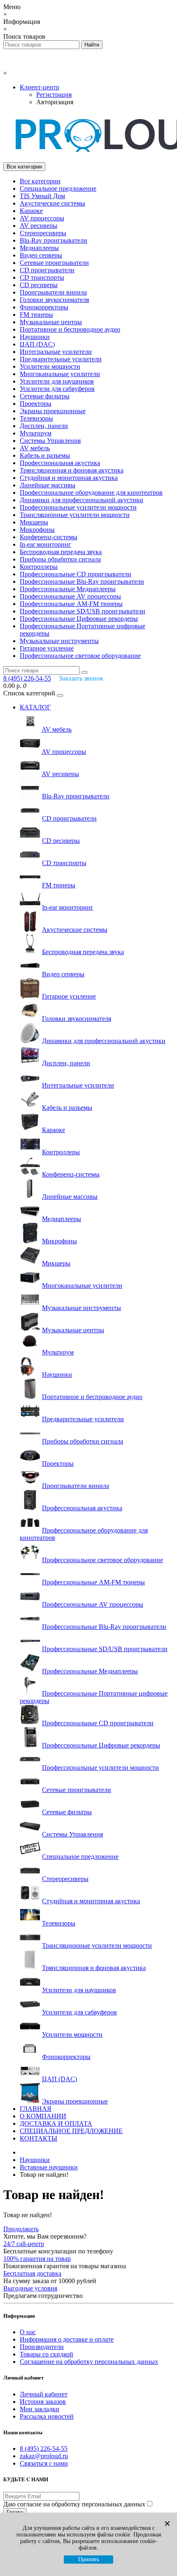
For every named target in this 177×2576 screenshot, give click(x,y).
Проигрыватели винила (53, 292)
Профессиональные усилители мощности (78, 507)
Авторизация (55, 102)
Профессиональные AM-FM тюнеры (71, 604)
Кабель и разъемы (45, 455)
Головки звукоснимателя (54, 300)
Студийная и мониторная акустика (69, 478)
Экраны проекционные (53, 411)
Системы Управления (50, 441)
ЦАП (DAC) (37, 344)
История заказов (43, 2402)
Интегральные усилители (56, 352)
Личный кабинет (44, 2394)
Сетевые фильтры (45, 396)
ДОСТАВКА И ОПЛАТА (56, 2123)
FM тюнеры (36, 315)
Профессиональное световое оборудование (80, 656)
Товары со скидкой (47, 2354)
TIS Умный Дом (42, 196)
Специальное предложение (58, 188)
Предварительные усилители (61, 359)
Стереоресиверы (43, 233)
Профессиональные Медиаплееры (68, 589)
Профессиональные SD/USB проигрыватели (83, 611)
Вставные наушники (49, 2167)
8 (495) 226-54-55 (44, 2448)
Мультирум (36, 433)
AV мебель (35, 448)
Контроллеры (39, 567)
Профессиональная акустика (60, 463)
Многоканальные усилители (60, 374)
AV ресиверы (38, 226)
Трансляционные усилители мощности (75, 515)
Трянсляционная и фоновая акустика (72, 470)
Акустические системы (52, 203)
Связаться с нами (44, 2463)
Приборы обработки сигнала (60, 559)
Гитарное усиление (47, 648)
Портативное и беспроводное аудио (70, 329)
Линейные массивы (48, 485)
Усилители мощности (50, 366)
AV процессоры (42, 218)
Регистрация (54, 95)
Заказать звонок (81, 678)
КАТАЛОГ (35, 707)
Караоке (31, 211)
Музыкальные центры (51, 322)
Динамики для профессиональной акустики (82, 500)
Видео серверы (41, 255)
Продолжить (21, 2229)
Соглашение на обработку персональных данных (89, 2362)
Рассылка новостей (47, 2416)
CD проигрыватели (47, 270)
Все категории (40, 181)
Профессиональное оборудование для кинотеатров (91, 493)
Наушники (35, 337)
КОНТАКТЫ (38, 2138)
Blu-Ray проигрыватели (54, 240)
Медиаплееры (39, 248)
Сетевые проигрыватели (54, 263)
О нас (28, 2332)
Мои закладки (40, 2409)
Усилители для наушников (57, 381)
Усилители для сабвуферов (57, 389)
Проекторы (36, 404)
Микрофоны (37, 530)
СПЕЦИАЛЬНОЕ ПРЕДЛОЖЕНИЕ (71, 2131)
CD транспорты (42, 277)
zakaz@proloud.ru (44, 2456)
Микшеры (34, 522)
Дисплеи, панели (44, 426)
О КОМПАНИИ (43, 2116)
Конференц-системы (49, 537)
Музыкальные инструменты (59, 641)
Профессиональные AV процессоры (70, 596)
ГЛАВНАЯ (36, 2109)
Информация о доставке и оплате (67, 2339)
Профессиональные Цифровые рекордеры (79, 619)
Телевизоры (36, 418)
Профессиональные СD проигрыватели (76, 574)
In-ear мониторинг (45, 544)
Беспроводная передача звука (61, 552)
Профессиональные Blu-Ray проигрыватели (82, 581)
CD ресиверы (39, 285)
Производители (42, 2347)
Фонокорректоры (44, 307)
